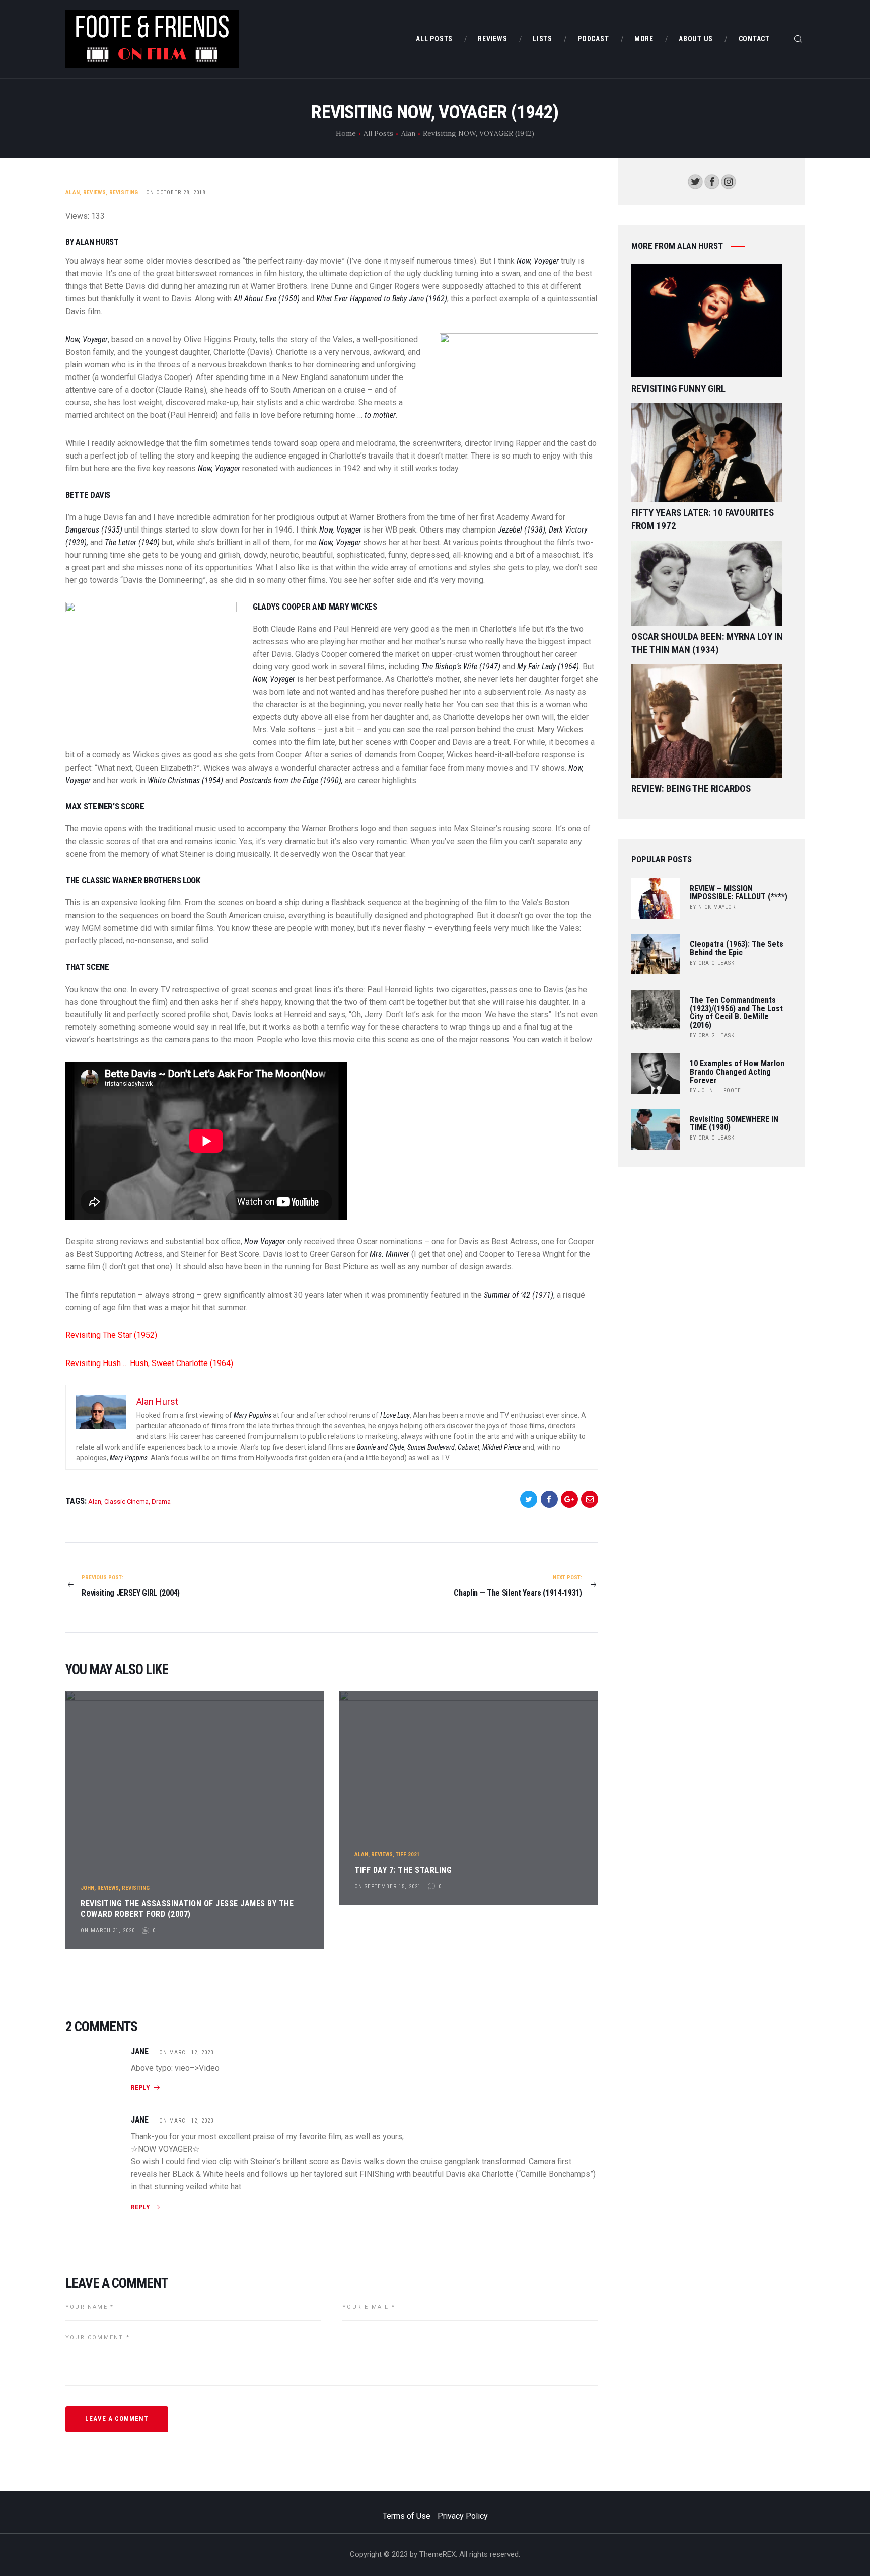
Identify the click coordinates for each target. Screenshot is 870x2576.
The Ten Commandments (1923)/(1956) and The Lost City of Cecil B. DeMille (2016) (736, 1013)
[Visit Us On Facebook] (712, 180)
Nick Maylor (717, 907)
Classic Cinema (126, 1502)
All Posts (378, 133)
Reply (140, 2088)
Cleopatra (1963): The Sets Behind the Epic (737, 949)
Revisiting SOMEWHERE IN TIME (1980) (734, 1124)
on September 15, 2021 (388, 1887)
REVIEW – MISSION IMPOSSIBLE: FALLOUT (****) (739, 893)
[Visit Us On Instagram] (728, 180)
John (87, 1888)
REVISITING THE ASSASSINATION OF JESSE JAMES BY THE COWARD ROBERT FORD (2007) (187, 1909)
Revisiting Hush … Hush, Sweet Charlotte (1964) (149, 1363)
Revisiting (124, 193)
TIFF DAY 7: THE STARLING (403, 1870)
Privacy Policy (463, 2516)
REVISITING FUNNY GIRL (678, 388)
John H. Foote (720, 1090)
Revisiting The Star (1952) (111, 1335)
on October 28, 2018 (176, 193)
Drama (161, 1502)
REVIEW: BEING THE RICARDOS (691, 788)
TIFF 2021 (408, 1854)
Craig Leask (716, 963)
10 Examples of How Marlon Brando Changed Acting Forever (737, 1072)
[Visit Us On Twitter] (695, 180)
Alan (408, 133)
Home (346, 133)
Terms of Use (407, 2516)
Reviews (94, 193)
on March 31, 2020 (108, 1930)
